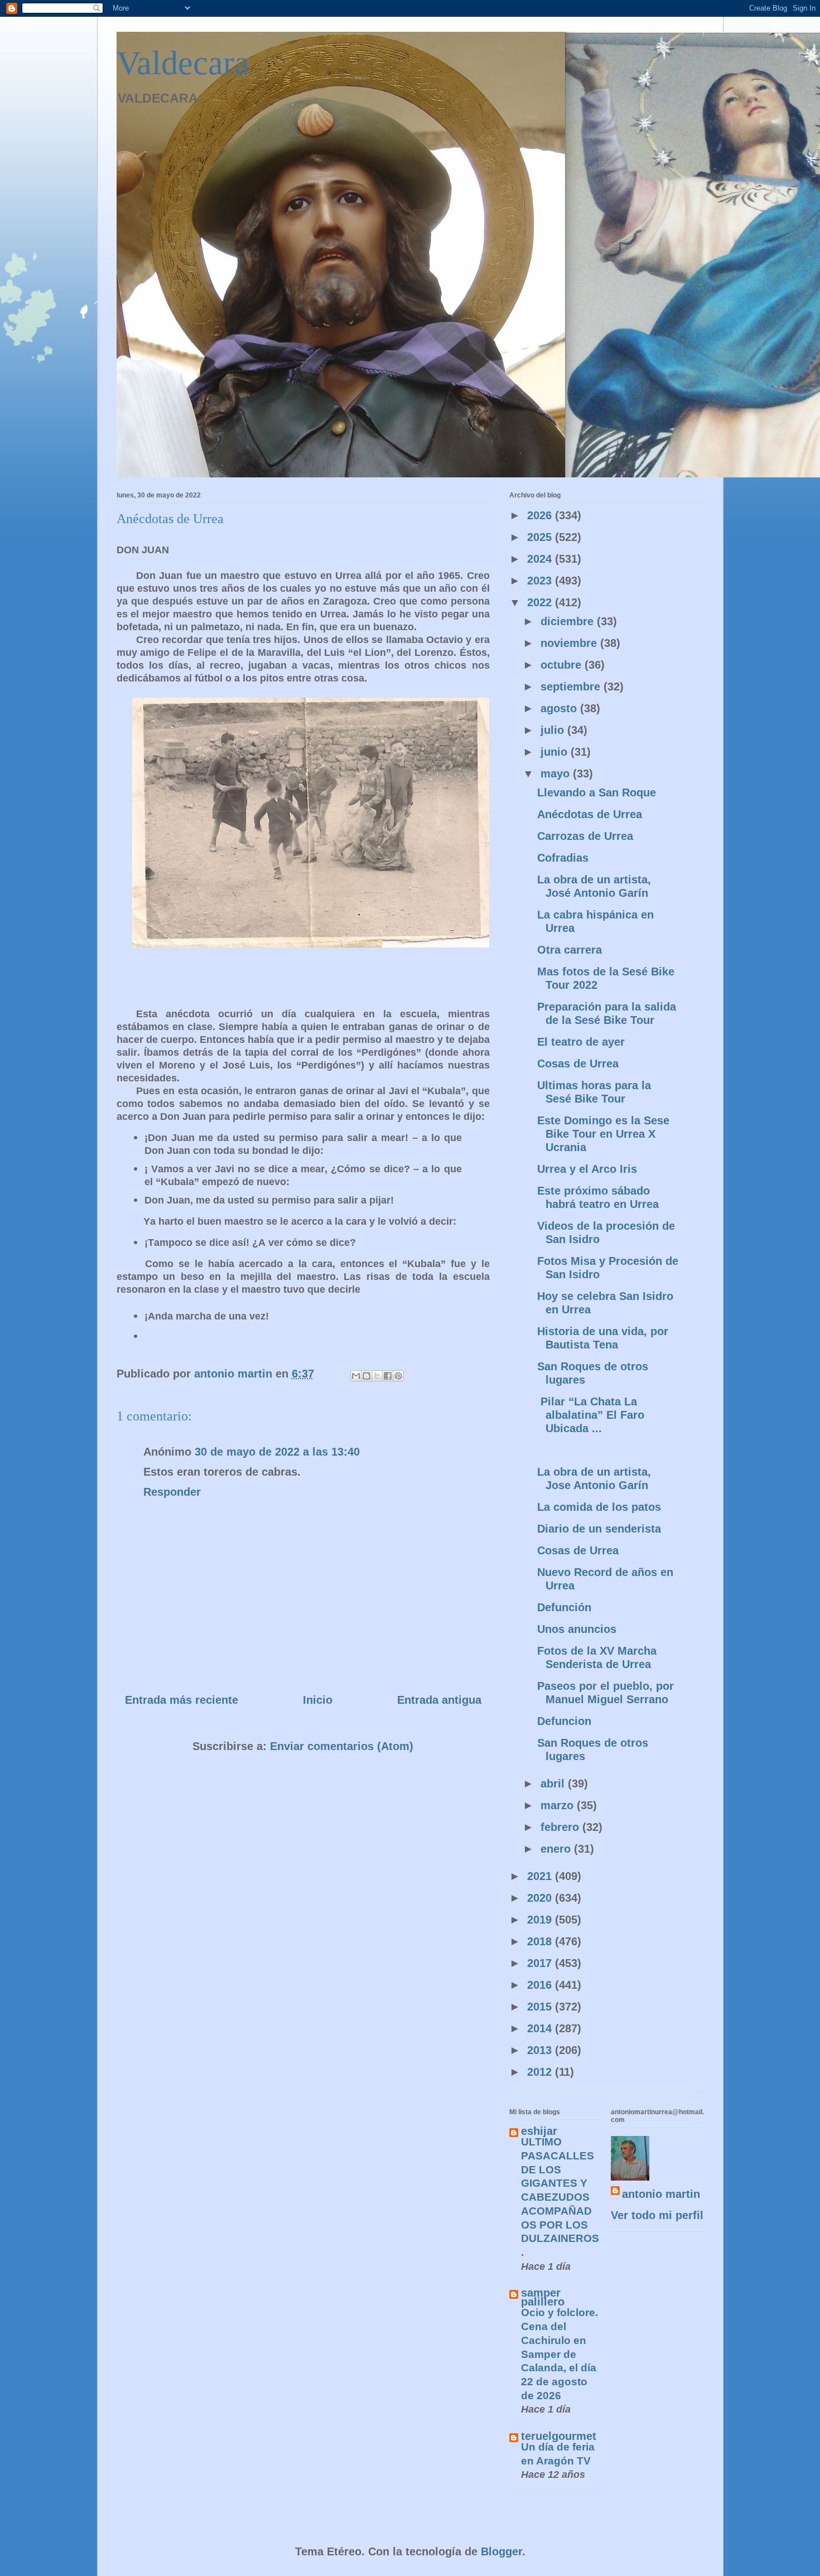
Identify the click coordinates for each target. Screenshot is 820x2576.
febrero (561, 1827)
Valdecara (183, 63)
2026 (541, 515)
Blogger (501, 2551)
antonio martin (661, 2194)
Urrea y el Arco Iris (587, 1169)
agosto (560, 708)
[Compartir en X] (377, 1376)
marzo (559, 1805)
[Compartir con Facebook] (388, 1376)
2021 (541, 1876)
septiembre (572, 687)
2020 (541, 1898)
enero (557, 1849)
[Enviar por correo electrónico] (356, 1376)
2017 (541, 1963)
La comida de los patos (599, 1507)
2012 (541, 2072)
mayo (557, 774)
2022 (541, 602)
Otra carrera (570, 950)
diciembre (569, 621)
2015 (541, 2007)
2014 (541, 2028)
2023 (541, 581)
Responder (172, 1492)
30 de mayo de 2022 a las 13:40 (277, 1452)
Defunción (564, 1607)
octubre (563, 665)
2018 (541, 1941)
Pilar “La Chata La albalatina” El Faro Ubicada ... (592, 1415)
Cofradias (563, 858)
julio (554, 730)
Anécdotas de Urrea (590, 814)
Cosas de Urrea (578, 1064)
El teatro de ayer (581, 1042)
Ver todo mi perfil (657, 2215)
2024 (541, 559)
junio (556, 752)
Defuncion (564, 1721)
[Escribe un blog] (366, 1376)
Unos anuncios (577, 1629)
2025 (541, 537)
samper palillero (543, 2297)
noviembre (570, 643)
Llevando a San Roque (597, 792)
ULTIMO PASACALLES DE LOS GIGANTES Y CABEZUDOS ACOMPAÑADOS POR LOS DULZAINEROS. (560, 2197)
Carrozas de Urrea (585, 836)
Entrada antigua (439, 1700)
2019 (541, 1920)
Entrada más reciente (182, 1700)
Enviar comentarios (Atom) (342, 1746)
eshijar (539, 2131)
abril (554, 1784)
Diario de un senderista (599, 1529)
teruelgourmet (559, 2436)
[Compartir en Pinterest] (398, 1376)
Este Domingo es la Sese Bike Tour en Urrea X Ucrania (603, 1134)
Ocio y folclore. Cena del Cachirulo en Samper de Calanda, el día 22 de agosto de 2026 (559, 2354)
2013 (541, 2050)
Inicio (318, 1700)
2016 (541, 1985)
